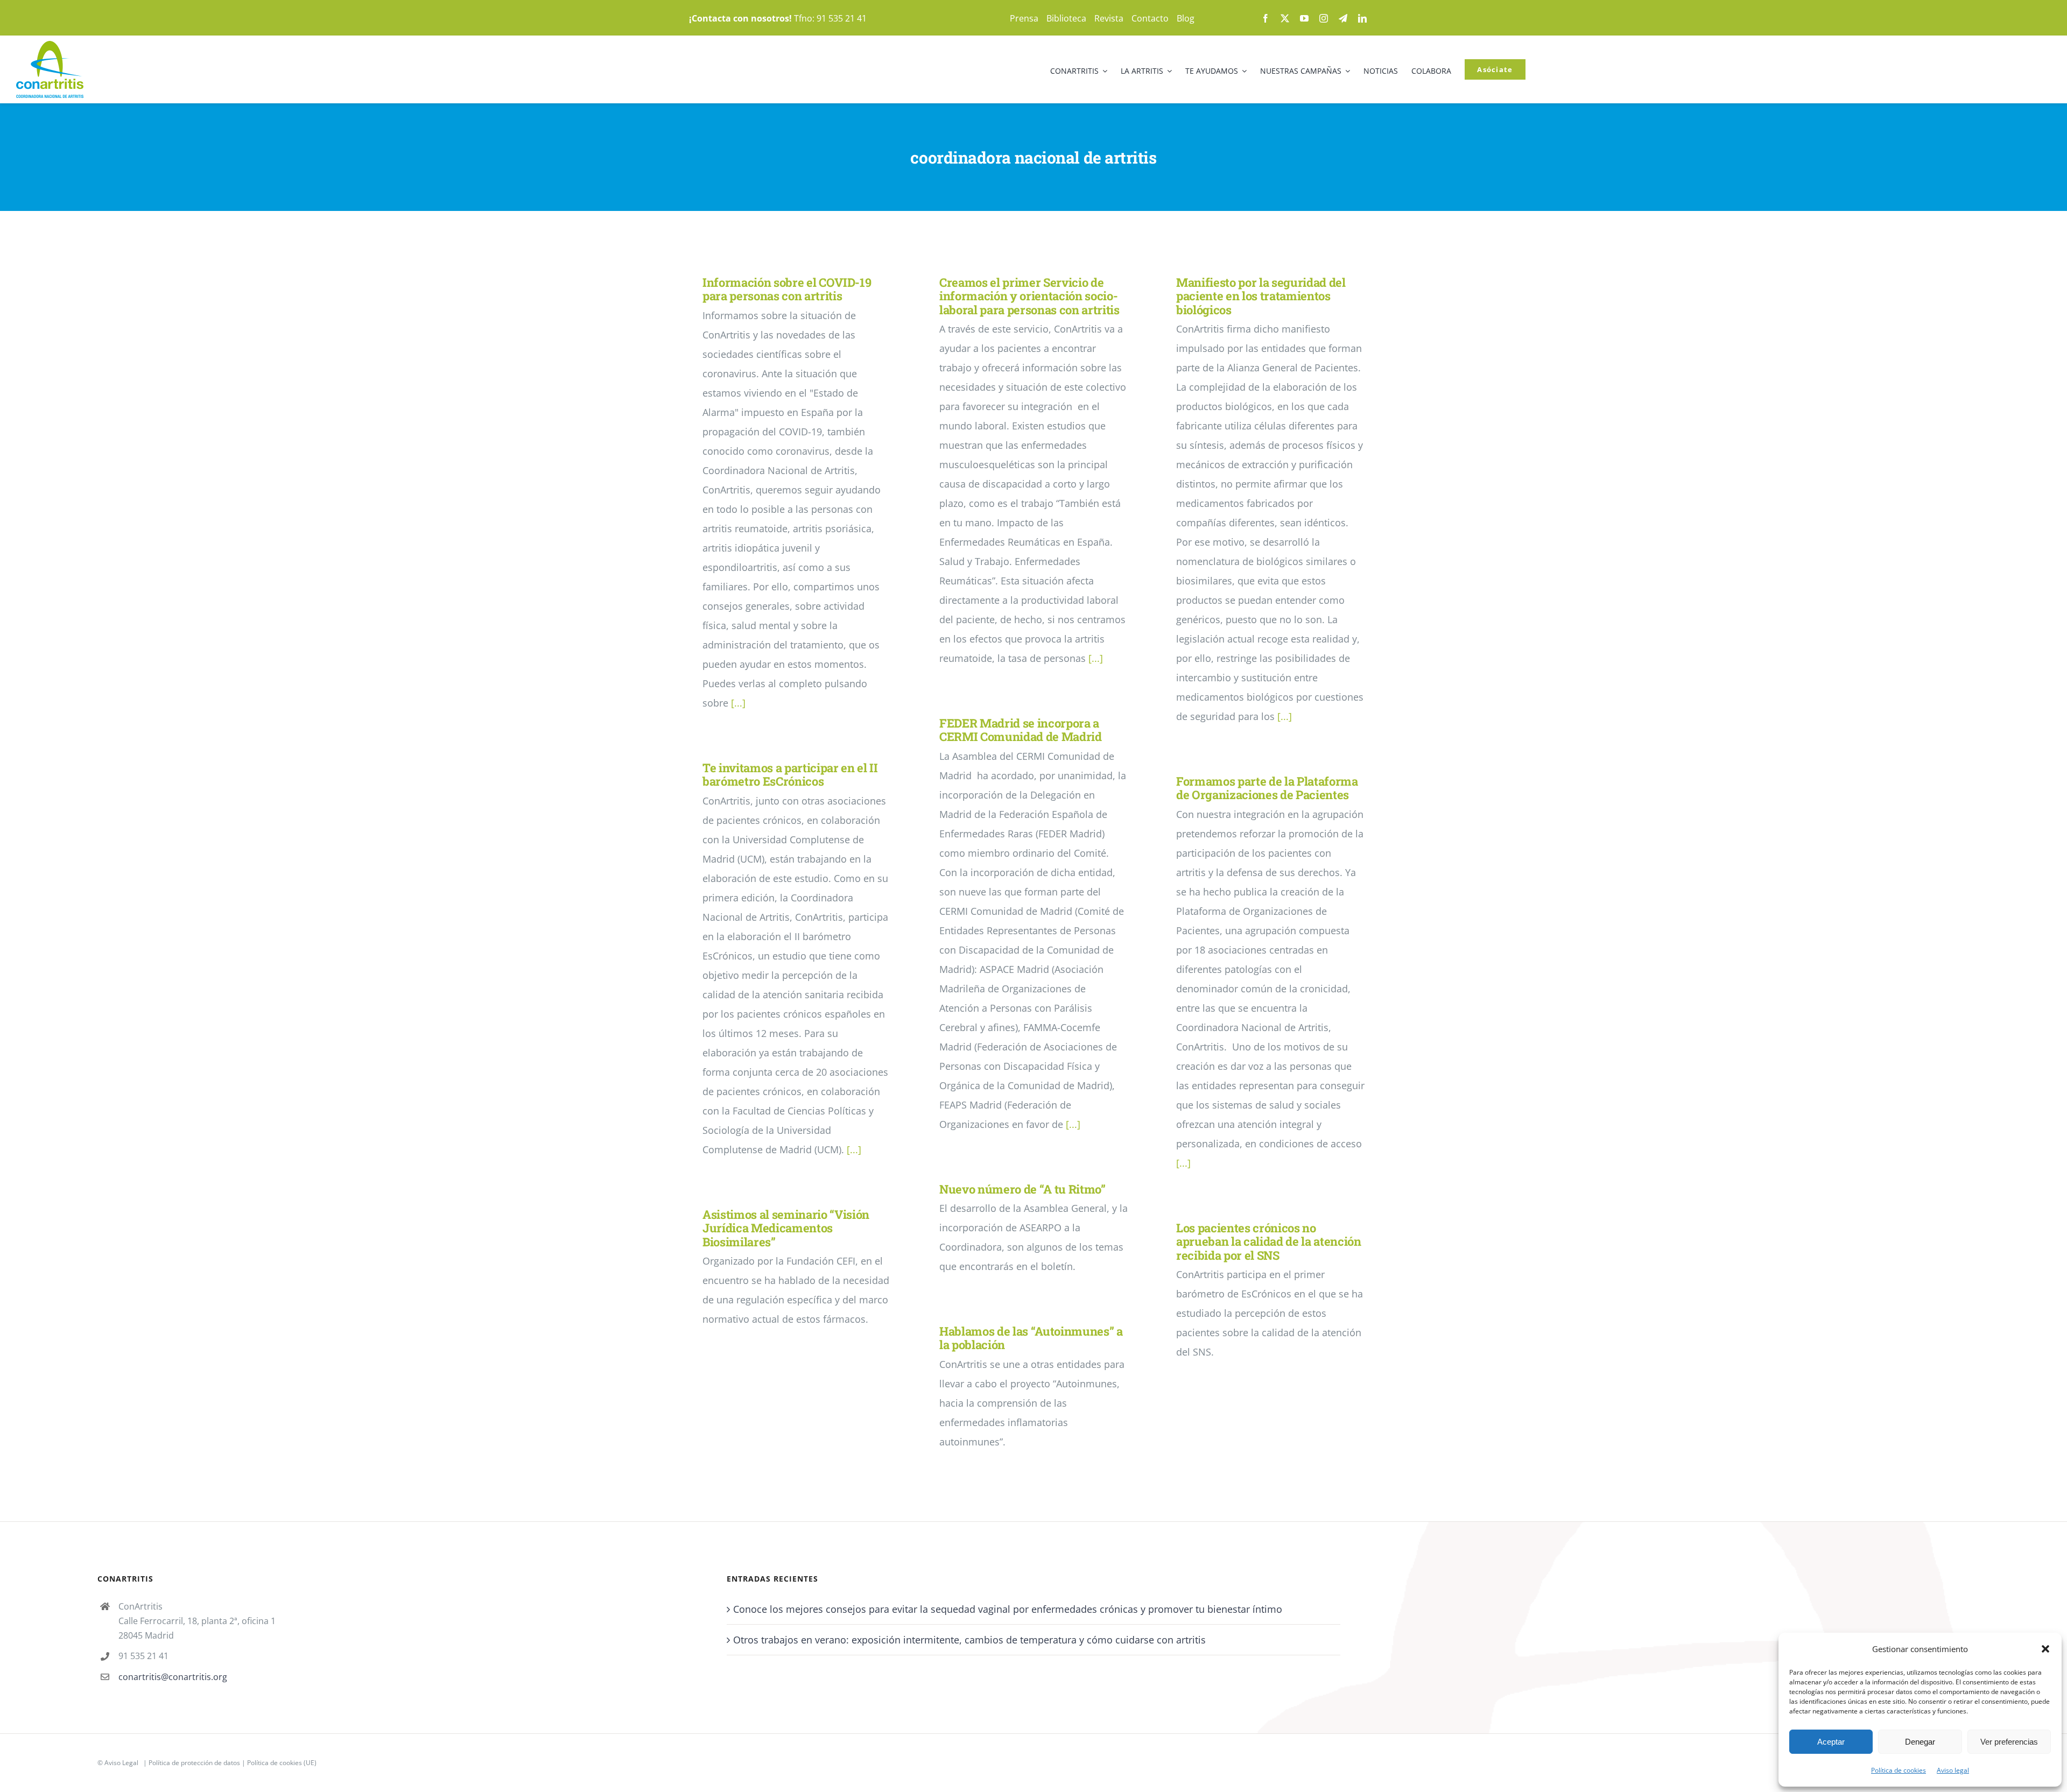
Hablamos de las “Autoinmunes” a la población (1031, 1338)
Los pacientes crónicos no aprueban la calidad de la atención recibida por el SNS (1269, 1241)
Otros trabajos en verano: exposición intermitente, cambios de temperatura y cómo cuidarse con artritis (969, 1640)
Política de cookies (1899, 1770)
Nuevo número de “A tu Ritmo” (1022, 1189)
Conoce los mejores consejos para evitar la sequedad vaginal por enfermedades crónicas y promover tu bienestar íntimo (1008, 1609)
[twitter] (1285, 18)
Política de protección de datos (194, 1763)
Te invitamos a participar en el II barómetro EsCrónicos (790, 774)
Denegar (1920, 1742)
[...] (738, 703)
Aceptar (1831, 1742)
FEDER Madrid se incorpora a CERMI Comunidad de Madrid (1021, 730)
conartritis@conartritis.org (173, 1677)
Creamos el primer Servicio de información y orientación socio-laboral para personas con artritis (1029, 296)
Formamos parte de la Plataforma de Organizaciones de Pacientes (1267, 788)
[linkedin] (1362, 18)
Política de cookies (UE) (282, 1763)
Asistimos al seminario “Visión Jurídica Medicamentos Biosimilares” (786, 1228)
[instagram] (1324, 18)
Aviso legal (1953, 1770)
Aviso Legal (121, 1763)
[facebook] (1265, 18)
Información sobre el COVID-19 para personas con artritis (787, 289)
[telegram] (1343, 18)
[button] (2045, 1649)
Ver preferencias (2009, 1742)
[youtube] (1304, 18)
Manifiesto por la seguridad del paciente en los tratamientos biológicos (1261, 296)
